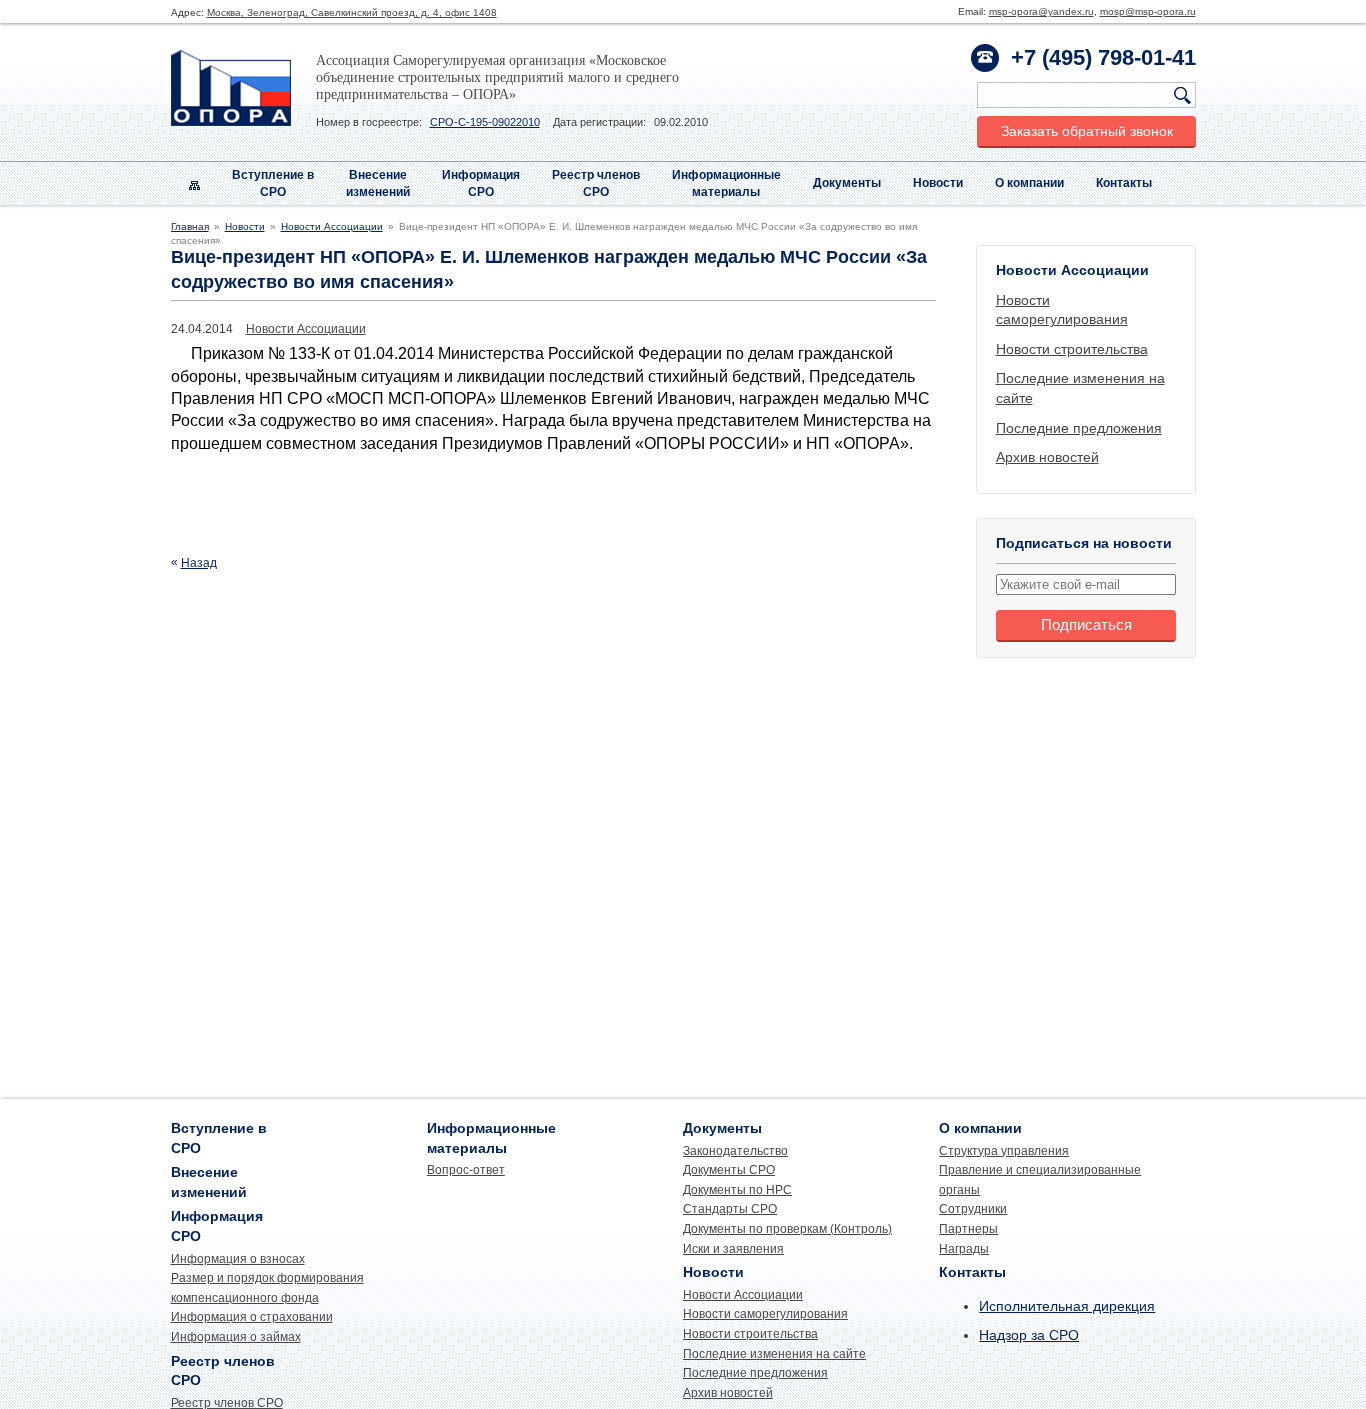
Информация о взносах (238, 1259)
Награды (964, 1249)
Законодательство (735, 1151)
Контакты (1124, 183)
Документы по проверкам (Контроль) (787, 1229)
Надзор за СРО (1029, 1335)
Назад (199, 563)
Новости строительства (1072, 349)
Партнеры (968, 1229)
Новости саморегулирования (765, 1314)
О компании (1029, 183)
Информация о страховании (252, 1317)
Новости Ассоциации (332, 226)
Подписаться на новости (1084, 543)
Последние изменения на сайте (774, 1354)
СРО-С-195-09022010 (485, 122)
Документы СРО (729, 1170)
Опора (231, 88)
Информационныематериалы (726, 183)
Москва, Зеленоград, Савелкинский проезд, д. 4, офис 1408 (352, 12)
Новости (938, 183)
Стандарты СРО (730, 1209)
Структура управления (1004, 1151)
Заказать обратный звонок (1087, 131)
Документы (847, 183)
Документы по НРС (737, 1190)
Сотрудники (973, 1209)
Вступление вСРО (273, 183)
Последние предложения (1079, 428)
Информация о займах (236, 1337)
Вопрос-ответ (466, 1170)
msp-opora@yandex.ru (1041, 11)
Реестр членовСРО (596, 183)
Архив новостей (1047, 457)
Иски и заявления (733, 1249)
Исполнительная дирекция (1067, 1306)
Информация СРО (481, 183)
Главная (190, 226)
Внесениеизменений (378, 183)
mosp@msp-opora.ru (1148, 11)
